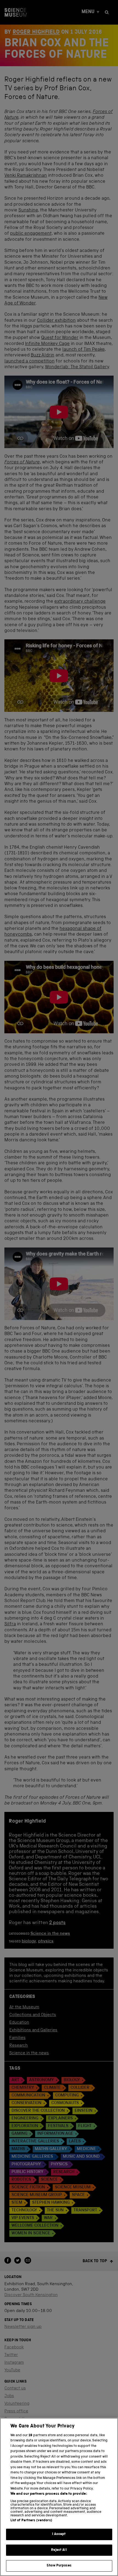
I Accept (59, 2534)
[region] (59, 2497)
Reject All (59, 2550)
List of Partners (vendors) (31, 2521)
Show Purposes (59, 2566)
